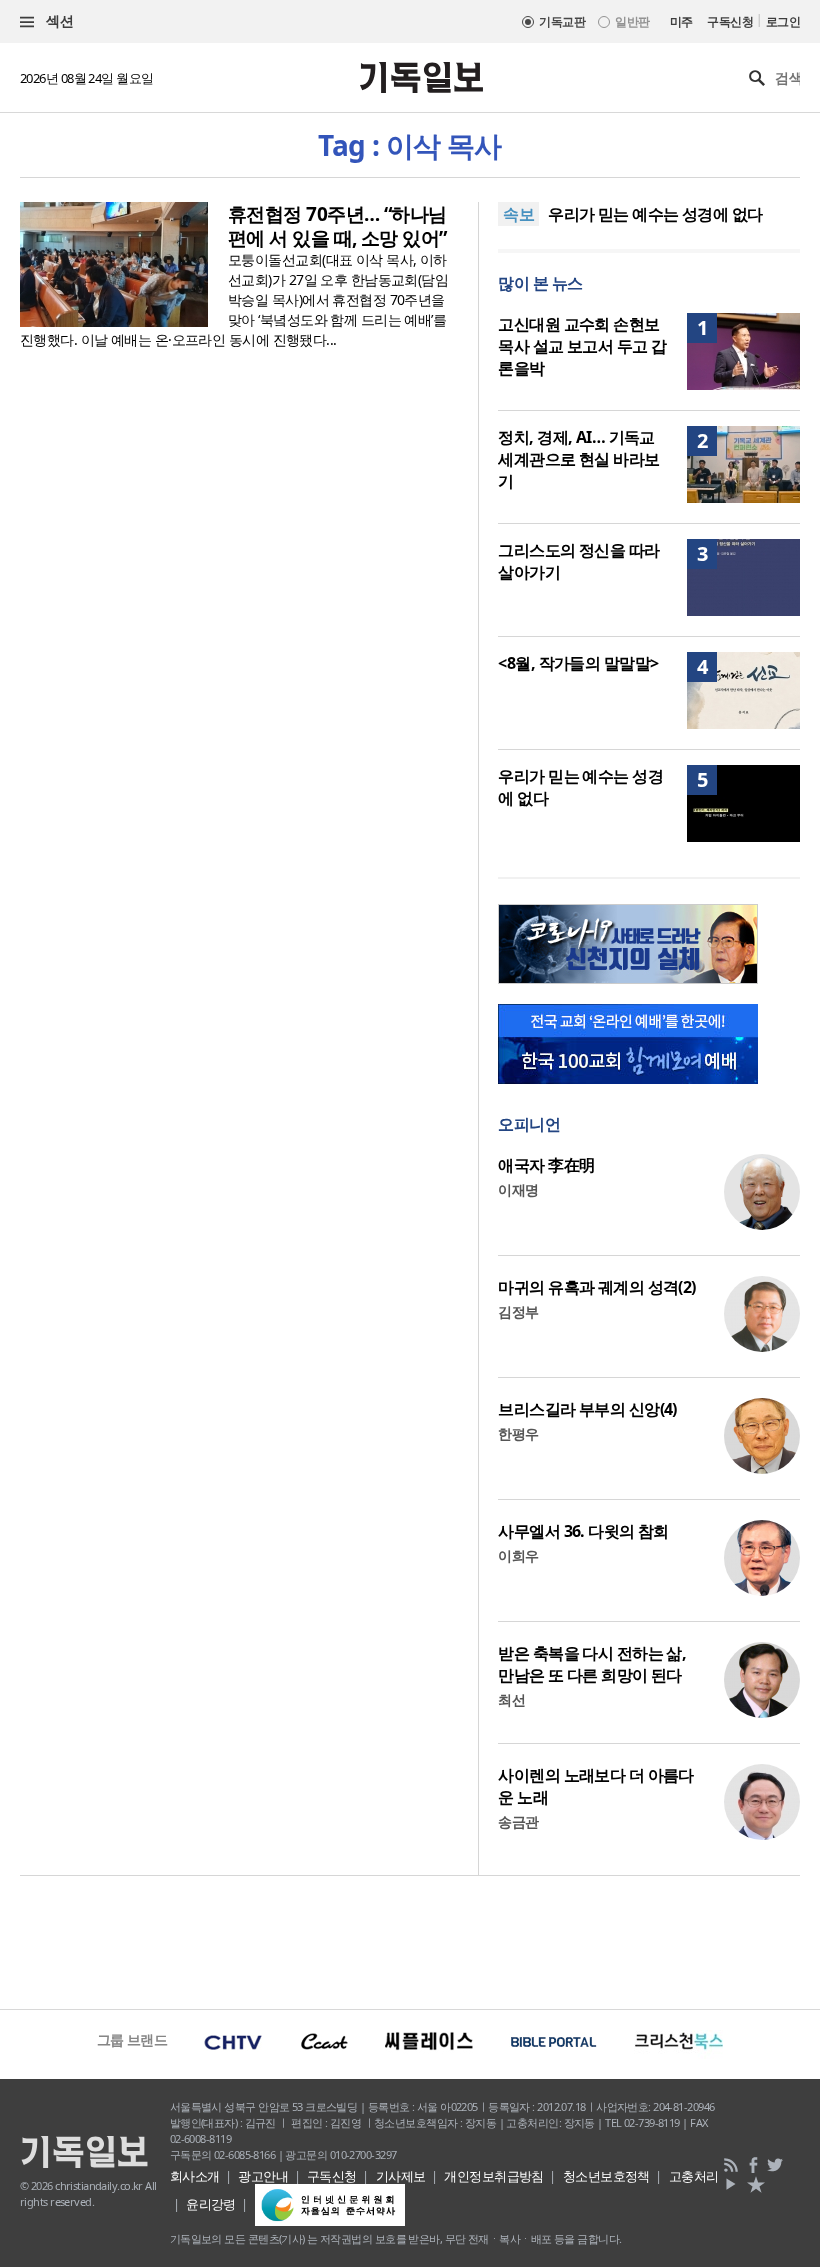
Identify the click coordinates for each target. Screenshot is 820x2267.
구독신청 (730, 21)
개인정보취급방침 (494, 2176)
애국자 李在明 (546, 1165)
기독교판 (562, 21)
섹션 (58, 20)
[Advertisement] (410, 1940)
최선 (511, 1699)
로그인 (783, 21)
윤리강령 (211, 2204)
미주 (681, 21)
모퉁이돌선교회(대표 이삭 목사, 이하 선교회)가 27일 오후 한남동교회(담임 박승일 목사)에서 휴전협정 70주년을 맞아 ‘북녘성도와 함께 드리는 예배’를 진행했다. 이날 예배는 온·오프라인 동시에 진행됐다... (234, 299)
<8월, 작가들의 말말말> (578, 663)
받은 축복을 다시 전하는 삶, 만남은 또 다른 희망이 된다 (592, 1664)
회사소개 (195, 2176)
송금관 (518, 1821)
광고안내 (263, 2176)
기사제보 (401, 2176)
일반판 (632, 21)
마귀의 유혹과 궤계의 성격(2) (596, 1287)
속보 (518, 214)
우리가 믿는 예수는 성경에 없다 (655, 214)
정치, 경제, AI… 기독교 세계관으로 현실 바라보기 (578, 459)
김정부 (518, 1311)
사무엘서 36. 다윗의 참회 (583, 1531)
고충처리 (694, 2176)
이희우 (518, 1555)
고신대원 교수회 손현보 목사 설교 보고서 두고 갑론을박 (582, 346)
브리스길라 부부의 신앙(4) (587, 1409)
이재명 (518, 1189)
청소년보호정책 (606, 2176)
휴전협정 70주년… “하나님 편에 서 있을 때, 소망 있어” (337, 226)
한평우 (518, 1433)
